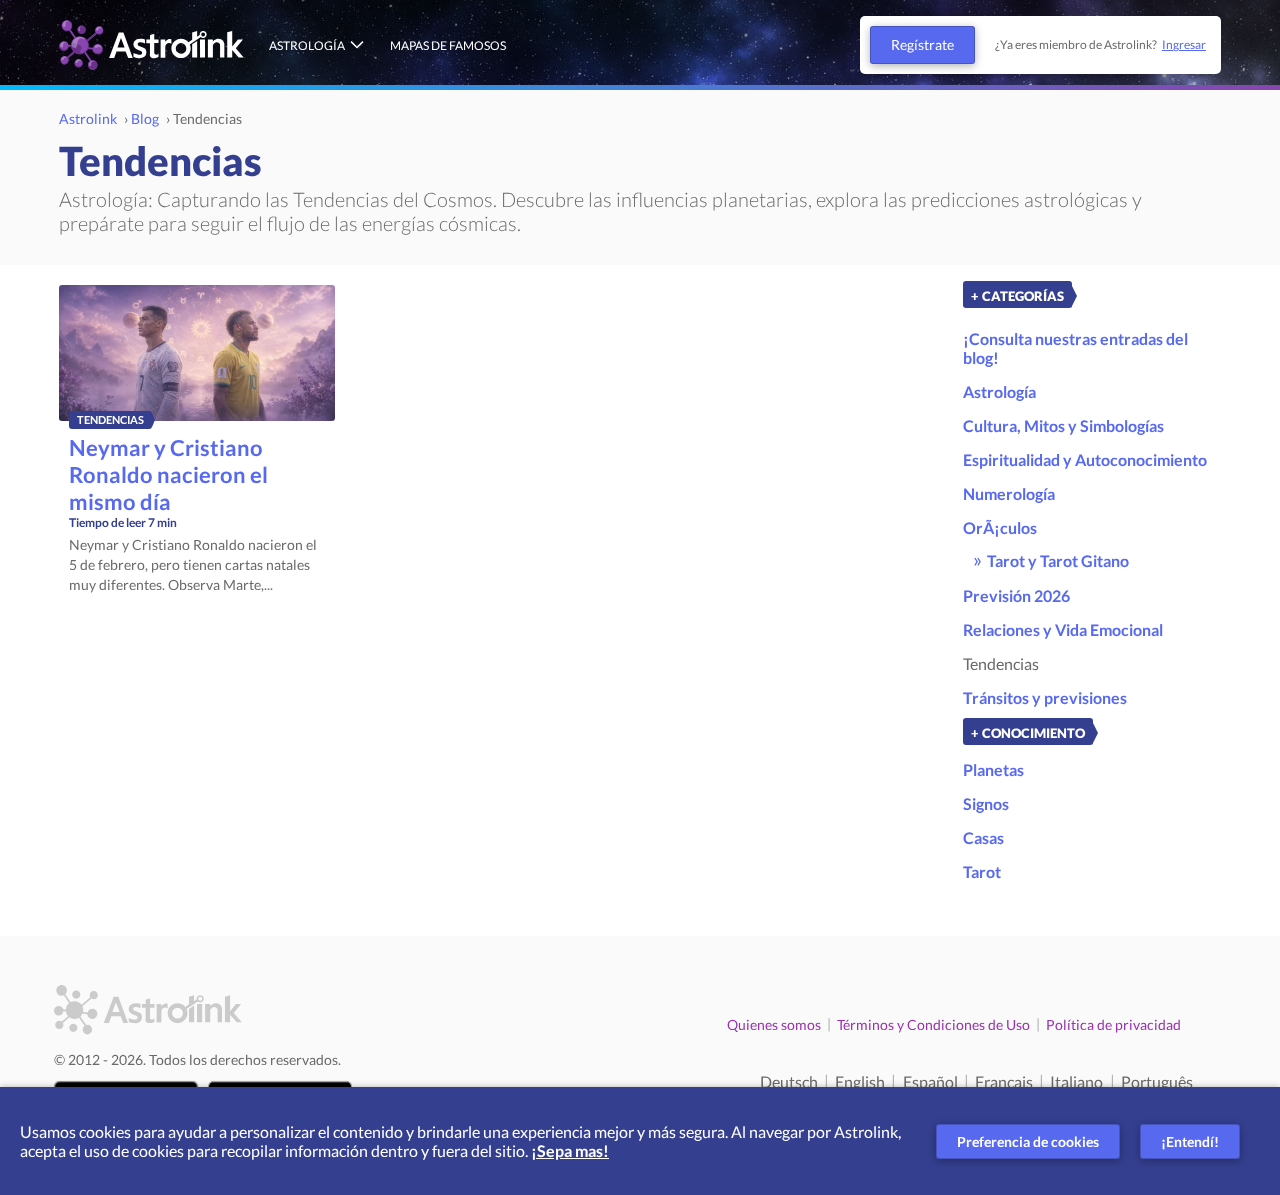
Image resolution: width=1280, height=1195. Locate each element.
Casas (983, 837)
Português (1157, 1081)
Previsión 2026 (1016, 595)
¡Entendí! (1190, 1141)
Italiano (1076, 1081)
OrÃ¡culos (1000, 527)
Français (1004, 1081)
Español (930, 1081)
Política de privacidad (1113, 1024)
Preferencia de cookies (1028, 1141)
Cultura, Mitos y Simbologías (1063, 425)
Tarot (982, 871)
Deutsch (789, 1081)
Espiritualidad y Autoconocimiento (1085, 459)
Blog (145, 118)
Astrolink (88, 118)
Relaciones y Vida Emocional (1063, 629)
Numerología (1009, 493)
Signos (986, 803)
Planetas (993, 769)
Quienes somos (774, 1024)
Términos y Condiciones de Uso (933, 1024)
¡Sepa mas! (570, 1150)
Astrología (307, 45)
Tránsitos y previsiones (1045, 697)
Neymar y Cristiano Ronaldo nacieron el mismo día (168, 474)
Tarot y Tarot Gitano (1058, 560)
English (860, 1081)
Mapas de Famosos (448, 45)
